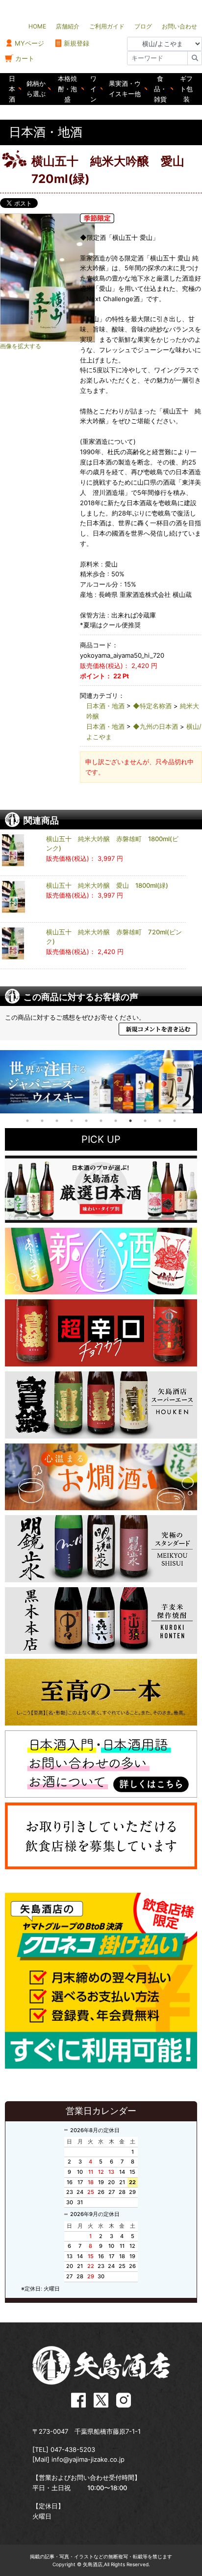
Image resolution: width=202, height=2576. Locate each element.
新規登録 (76, 43)
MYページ (29, 43)
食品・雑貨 (160, 89)
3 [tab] (57, 1121)
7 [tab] (116, 1121)
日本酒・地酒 (105, 706)
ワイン (93, 89)
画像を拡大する (21, 346)
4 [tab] (72, 1121)
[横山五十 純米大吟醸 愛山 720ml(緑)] (64, 278)
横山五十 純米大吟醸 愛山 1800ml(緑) (107, 885)
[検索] (195, 58)
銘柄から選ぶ (36, 89)
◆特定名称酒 (152, 706)
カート (25, 58)
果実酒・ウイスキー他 (125, 89)
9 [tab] (145, 1121)
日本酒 (12, 89)
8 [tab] (130, 1121)
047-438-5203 (73, 2449)
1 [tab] (27, 1121)
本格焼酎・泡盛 (67, 89)
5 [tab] (86, 1121)
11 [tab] (175, 1121)
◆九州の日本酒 (155, 726)
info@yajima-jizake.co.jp (88, 2459)
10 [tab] (160, 1121)
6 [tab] (101, 1121)
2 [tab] (42, 1121)
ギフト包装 (186, 89)
